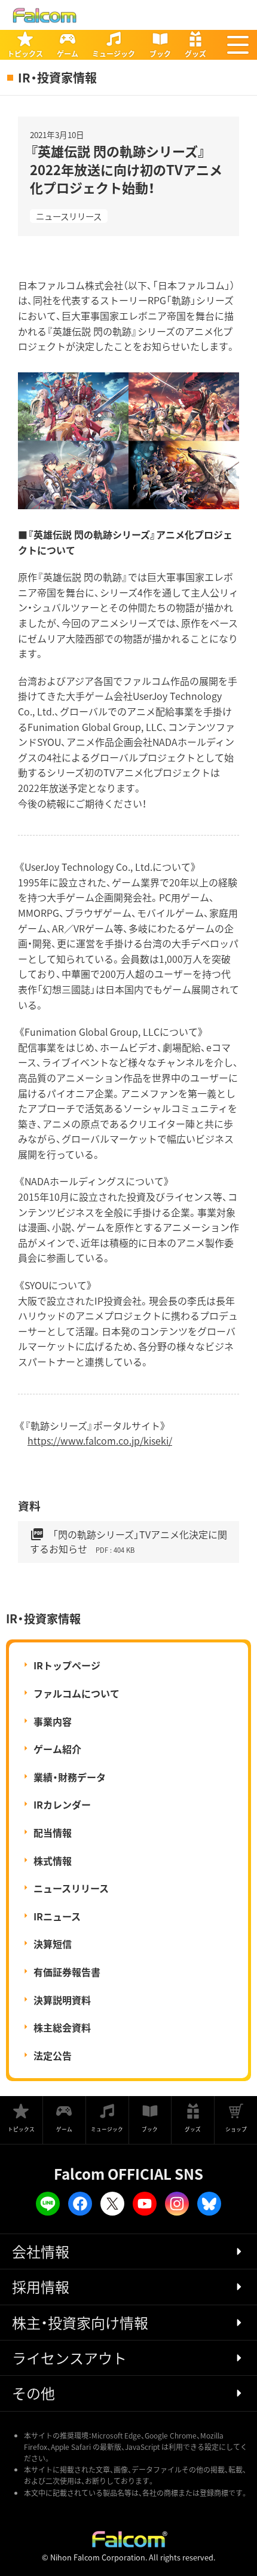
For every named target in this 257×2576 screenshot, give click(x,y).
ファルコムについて (77, 1693)
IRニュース (57, 1916)
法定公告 (53, 2055)
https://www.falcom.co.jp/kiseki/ (100, 1440)
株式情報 (53, 1861)
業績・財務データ (70, 1777)
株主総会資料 (62, 2027)
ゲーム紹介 (57, 1749)
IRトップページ (67, 1665)
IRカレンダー (62, 1804)
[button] (238, 45)
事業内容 (53, 1721)
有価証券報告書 (67, 1972)
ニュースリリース (69, 216)
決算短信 (53, 1944)
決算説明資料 (62, 2000)
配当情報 (53, 1832)
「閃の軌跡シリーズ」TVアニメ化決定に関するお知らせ (128, 1541)
